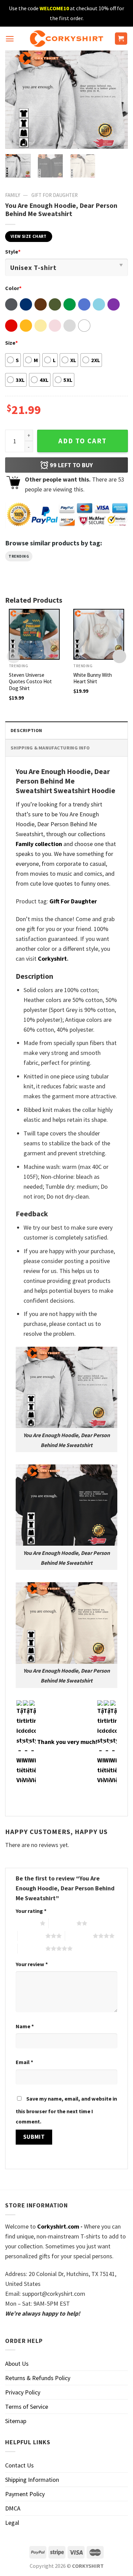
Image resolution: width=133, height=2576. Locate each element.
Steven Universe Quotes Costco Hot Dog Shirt (30, 682)
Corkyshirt (52, 958)
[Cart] (121, 39)
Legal (12, 2523)
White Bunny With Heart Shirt (93, 678)
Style (13, 252)
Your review (32, 1964)
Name (25, 2026)
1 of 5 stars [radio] (26, 1923)
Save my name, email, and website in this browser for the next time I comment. (66, 2110)
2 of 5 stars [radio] (63, 1923)
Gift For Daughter (55, 195)
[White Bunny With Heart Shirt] (99, 634)
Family (13, 195)
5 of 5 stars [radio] (32, 1948)
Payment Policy (25, 2494)
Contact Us (19, 2465)
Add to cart (83, 441)
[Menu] (10, 39)
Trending (19, 556)
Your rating (31, 1911)
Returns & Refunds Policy (38, 2378)
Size (11, 343)
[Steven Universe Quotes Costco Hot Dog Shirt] (34, 634)
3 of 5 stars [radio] (32, 1936)
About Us (17, 2364)
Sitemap (16, 2421)
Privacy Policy (23, 2392)
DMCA (13, 2508)
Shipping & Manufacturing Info (50, 748)
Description (26, 730)
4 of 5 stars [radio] (79, 1936)
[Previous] (16, 100)
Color (13, 288)
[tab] (66, 730)
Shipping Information (32, 2480)
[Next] (117, 100)
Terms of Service (27, 2407)
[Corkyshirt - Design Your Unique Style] (67, 39)
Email (24, 2062)
